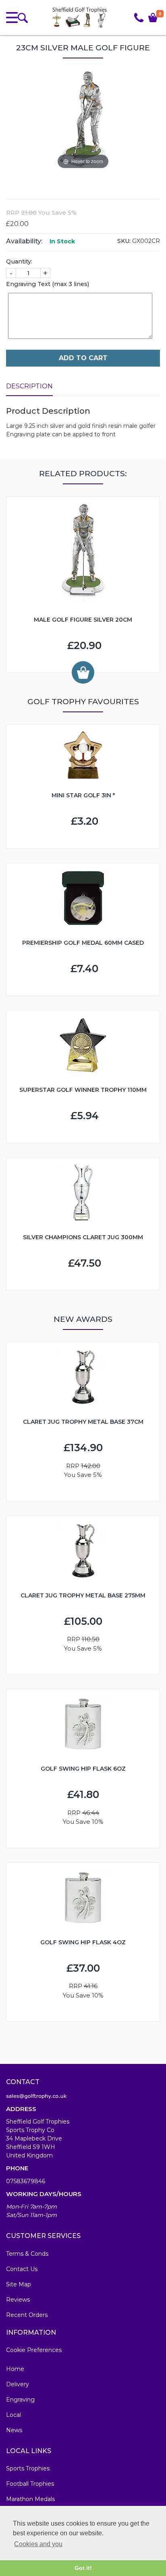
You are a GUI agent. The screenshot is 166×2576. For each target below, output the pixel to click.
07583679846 (26, 2181)
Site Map (19, 2284)
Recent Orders (27, 2315)
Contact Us (22, 2269)
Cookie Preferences (34, 2350)
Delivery (18, 2384)
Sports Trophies (28, 2468)
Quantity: (19, 261)
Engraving (20, 2400)
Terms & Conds (27, 2254)
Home (15, 2369)
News (14, 2430)
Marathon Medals (30, 2499)
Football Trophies (30, 2484)
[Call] (139, 18)
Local (13, 2415)
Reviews (18, 2300)
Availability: (24, 241)
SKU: (124, 241)
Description (29, 386)
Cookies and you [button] (38, 2544)
